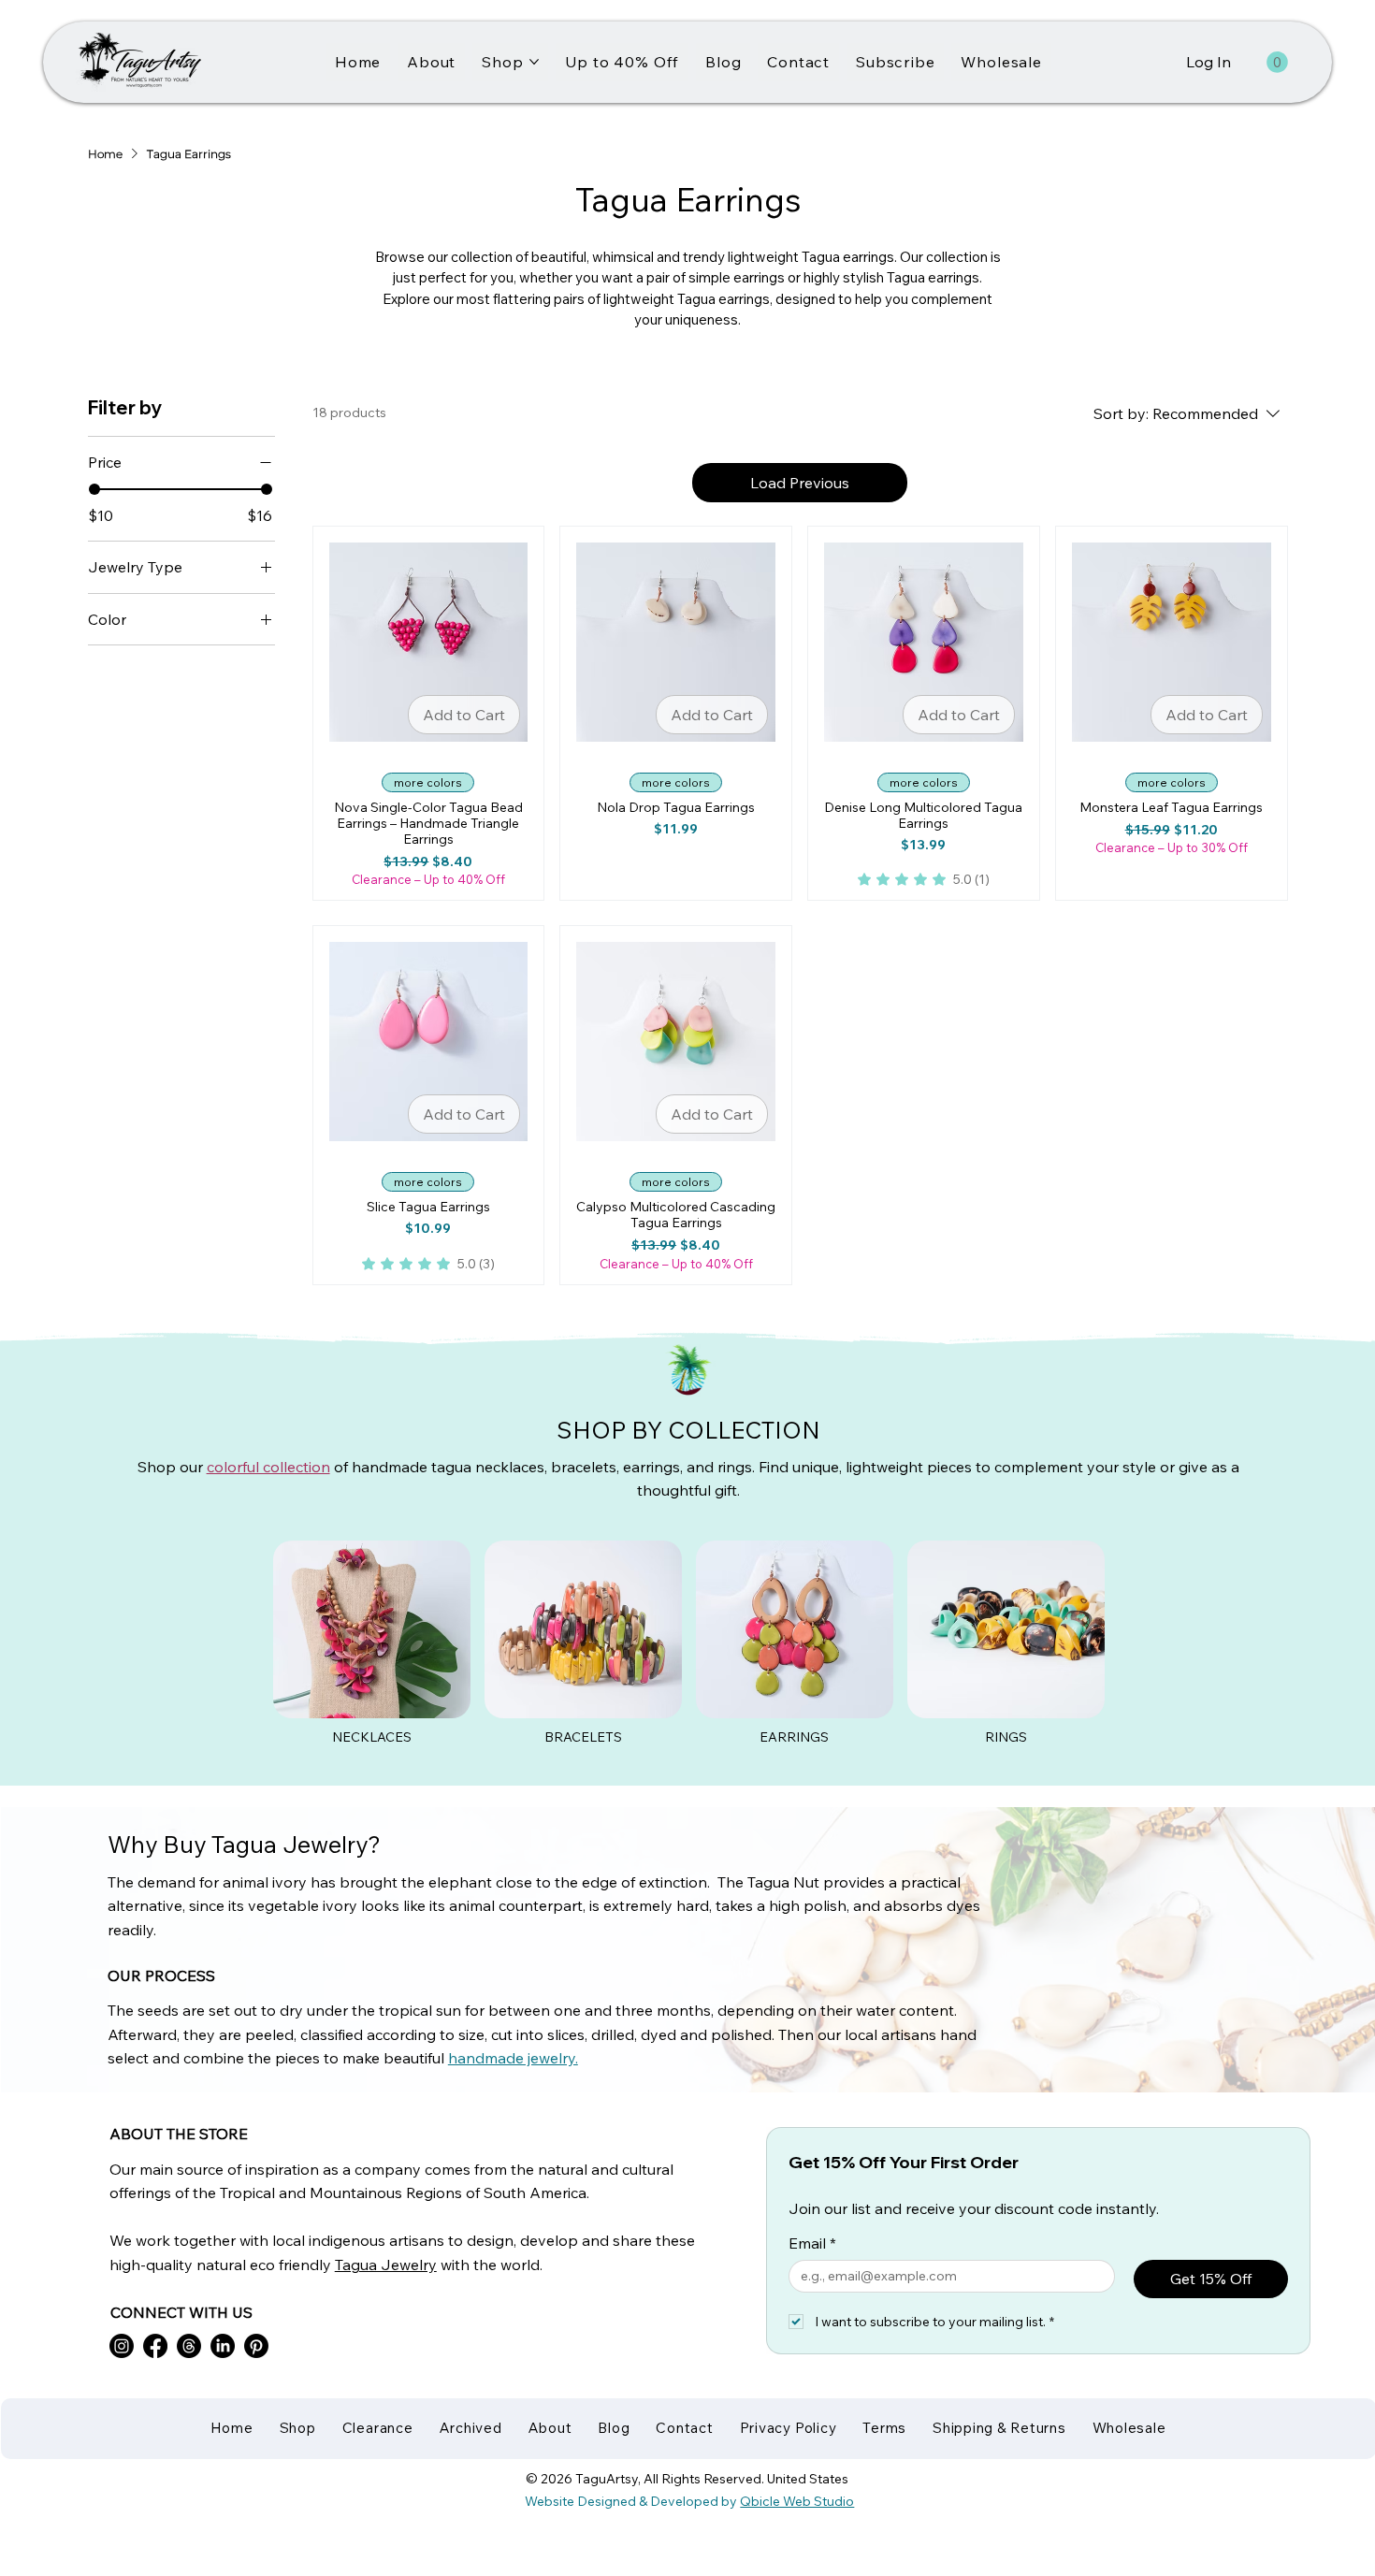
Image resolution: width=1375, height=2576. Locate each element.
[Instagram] (122, 2346)
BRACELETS (583, 1737)
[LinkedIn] (223, 2346)
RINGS (1006, 1737)
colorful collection (268, 1467)
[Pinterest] (256, 2346)
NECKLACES (372, 1737)
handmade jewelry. (513, 2058)
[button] (1277, 62)
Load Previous (800, 483)
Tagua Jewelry (386, 2265)
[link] (924, 879)
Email (812, 2243)
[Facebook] (155, 2346)
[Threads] (189, 2346)
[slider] (94, 489)
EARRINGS (794, 1737)
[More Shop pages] (534, 62)
